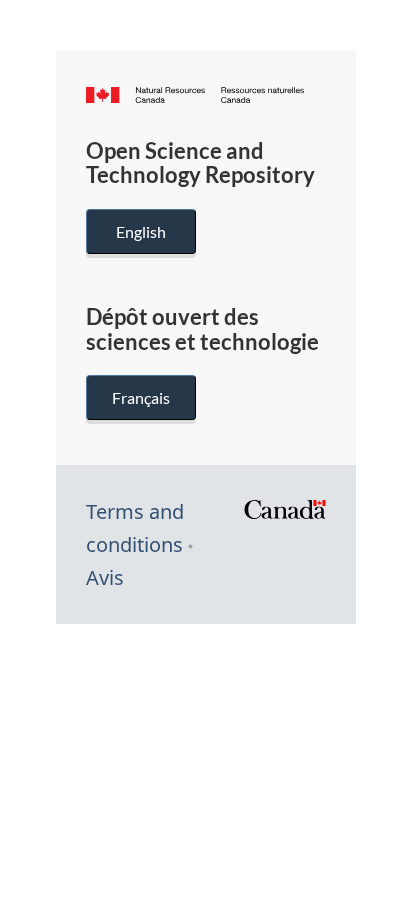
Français (141, 397)
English (141, 231)
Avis (105, 577)
